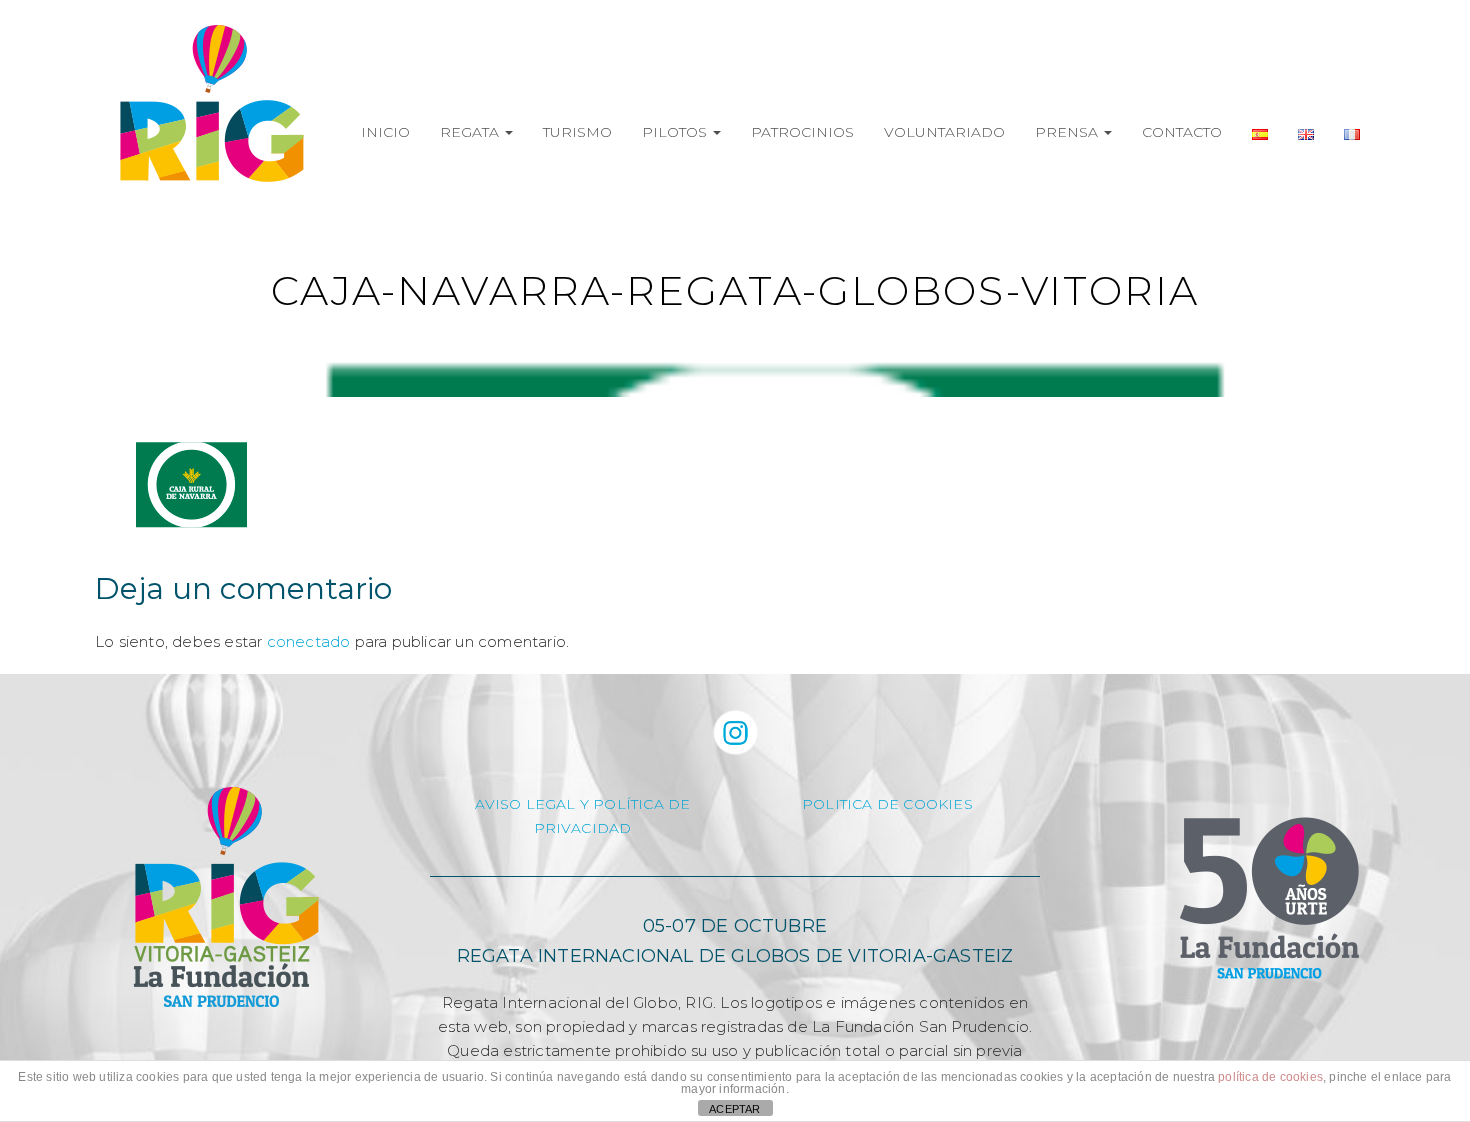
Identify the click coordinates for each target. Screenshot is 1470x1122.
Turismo (577, 132)
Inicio (385, 132)
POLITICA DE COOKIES (887, 804)
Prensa (1068, 132)
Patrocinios (802, 132)
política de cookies (1270, 1077)
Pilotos (676, 132)
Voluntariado (944, 132)
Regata (471, 132)
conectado (309, 641)
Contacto (1182, 132)
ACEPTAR (734, 1109)
